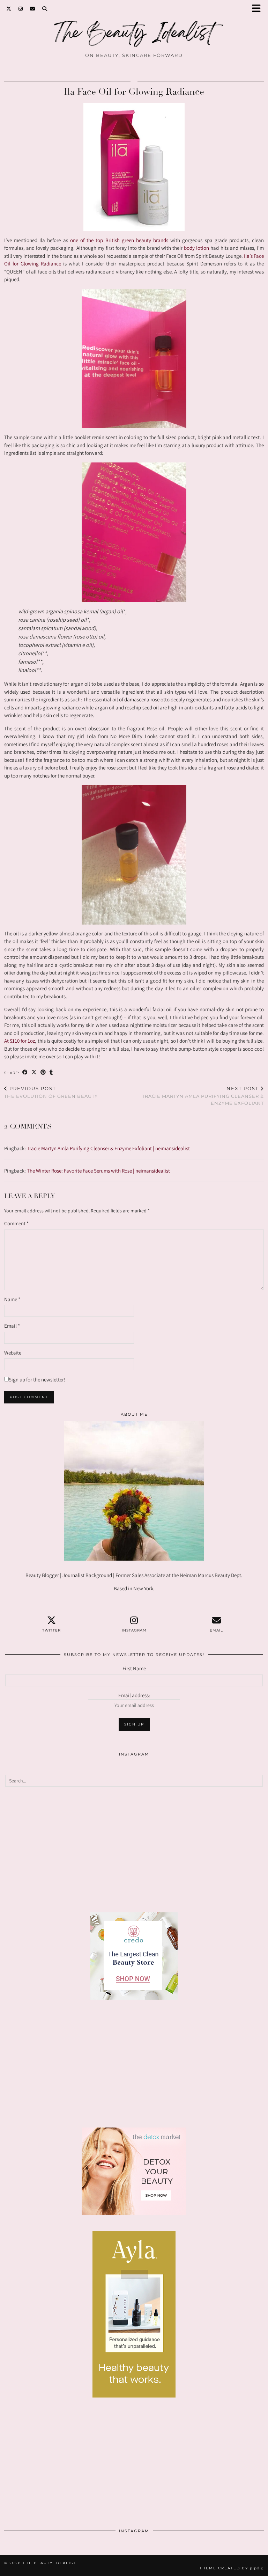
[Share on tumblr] (51, 1072)
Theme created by (232, 2568)
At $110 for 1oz (20, 1041)
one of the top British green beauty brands (118, 240)
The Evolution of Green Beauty (51, 1092)
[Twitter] (9, 9)
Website (13, 1353)
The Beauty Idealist (49, 2563)
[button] (259, 9)
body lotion (196, 248)
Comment (16, 1223)
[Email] (33, 9)
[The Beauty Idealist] (134, 36)
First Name (134, 1668)
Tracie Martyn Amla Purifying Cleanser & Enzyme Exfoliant (203, 1096)
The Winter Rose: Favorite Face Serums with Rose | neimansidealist (98, 1171)
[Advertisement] (134, 1849)
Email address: (134, 1695)
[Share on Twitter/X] (34, 1072)
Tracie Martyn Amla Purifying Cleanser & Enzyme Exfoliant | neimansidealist (108, 1148)
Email (12, 1326)
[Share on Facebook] (25, 1072)
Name (12, 1299)
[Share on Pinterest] (43, 1072)
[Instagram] (21, 9)
